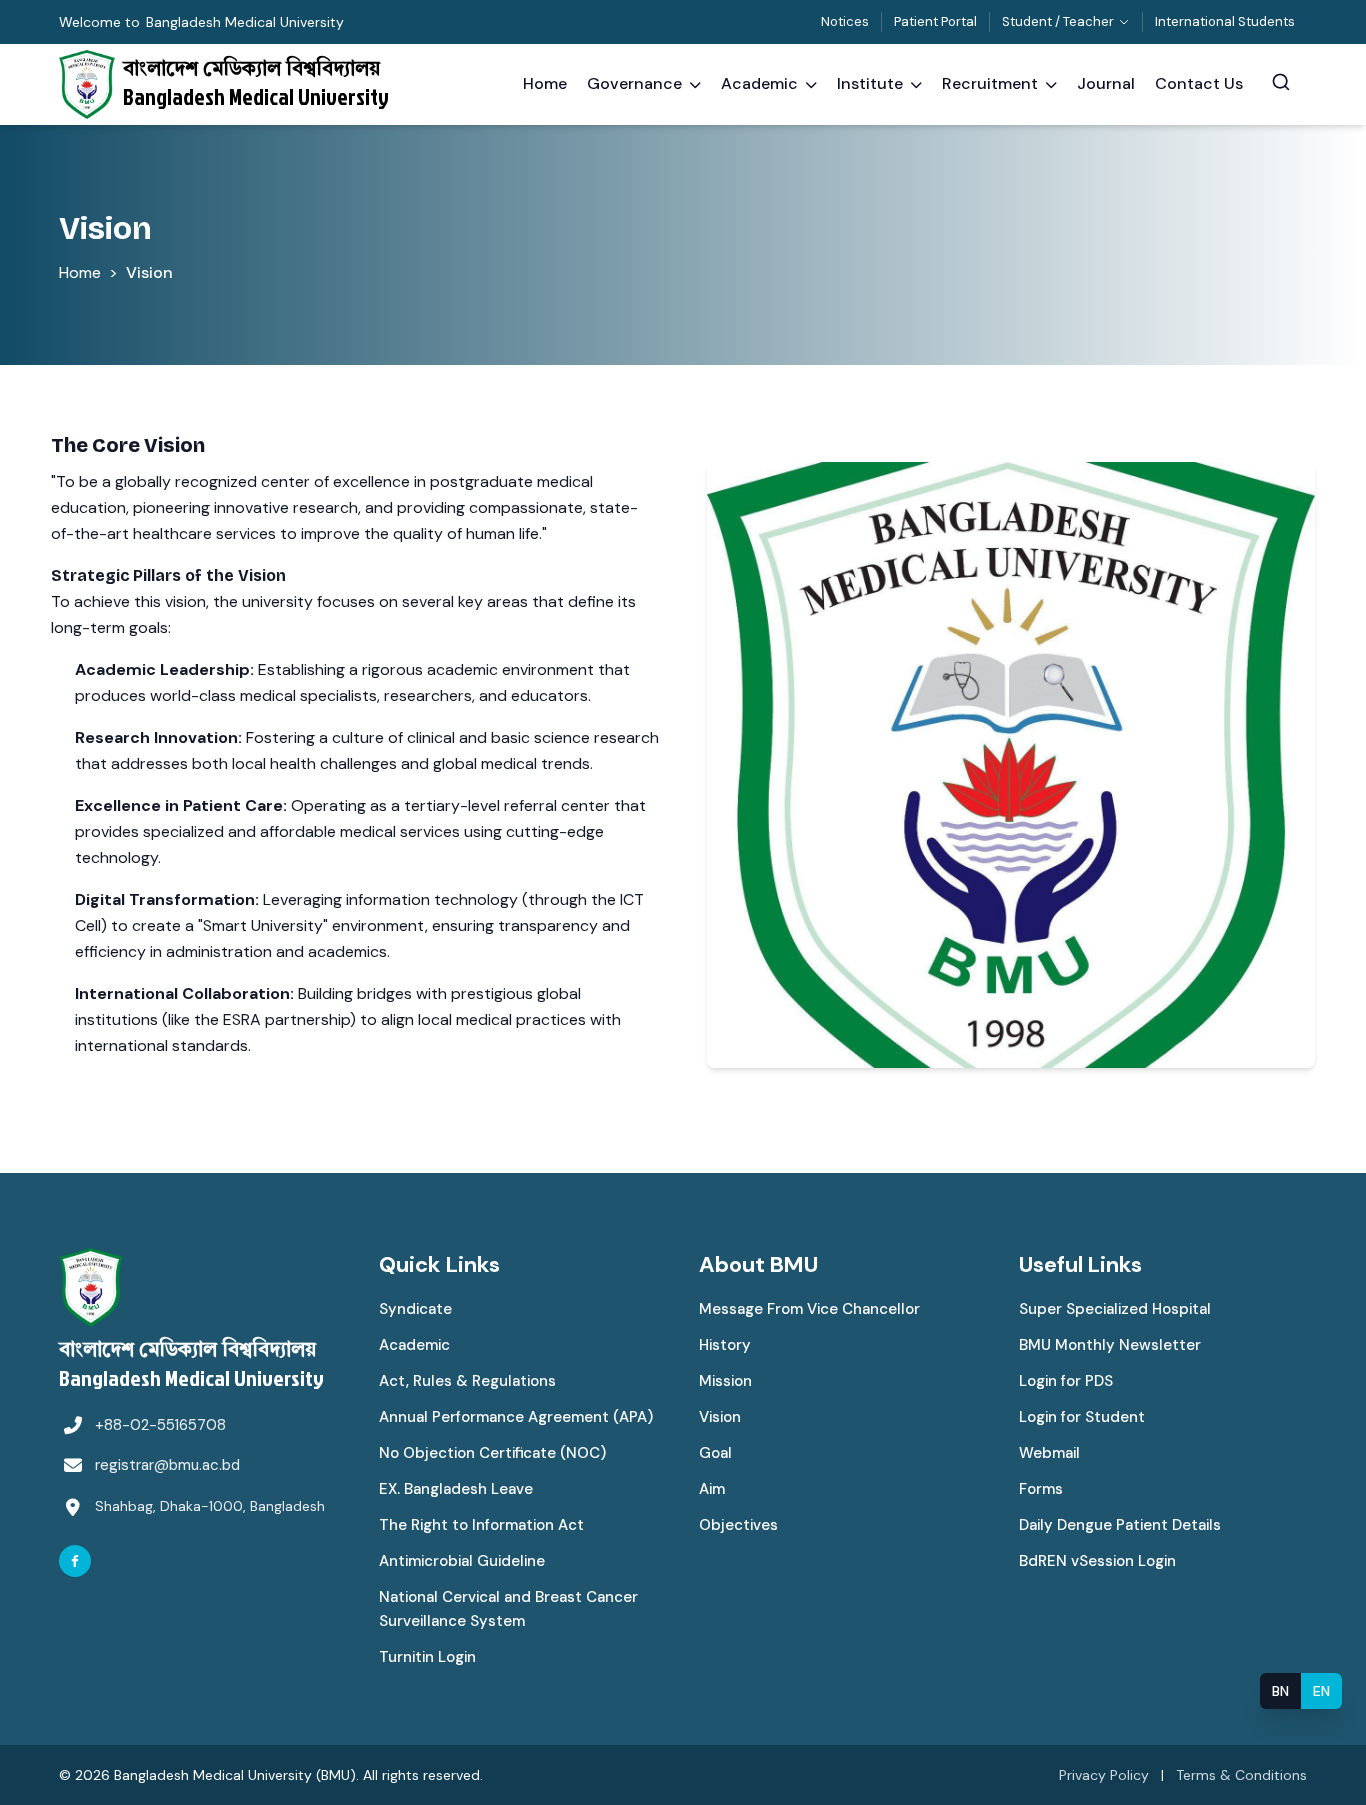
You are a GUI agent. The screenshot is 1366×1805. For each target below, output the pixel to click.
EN (1321, 1691)
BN (1280, 1691)
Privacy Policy (1104, 1775)
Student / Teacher (1058, 21)
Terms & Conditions (1241, 1775)
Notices (845, 21)
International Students (1225, 21)
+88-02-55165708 (160, 1425)
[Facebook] (75, 1561)
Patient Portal (935, 21)
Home (80, 272)
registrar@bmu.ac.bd (167, 1465)
